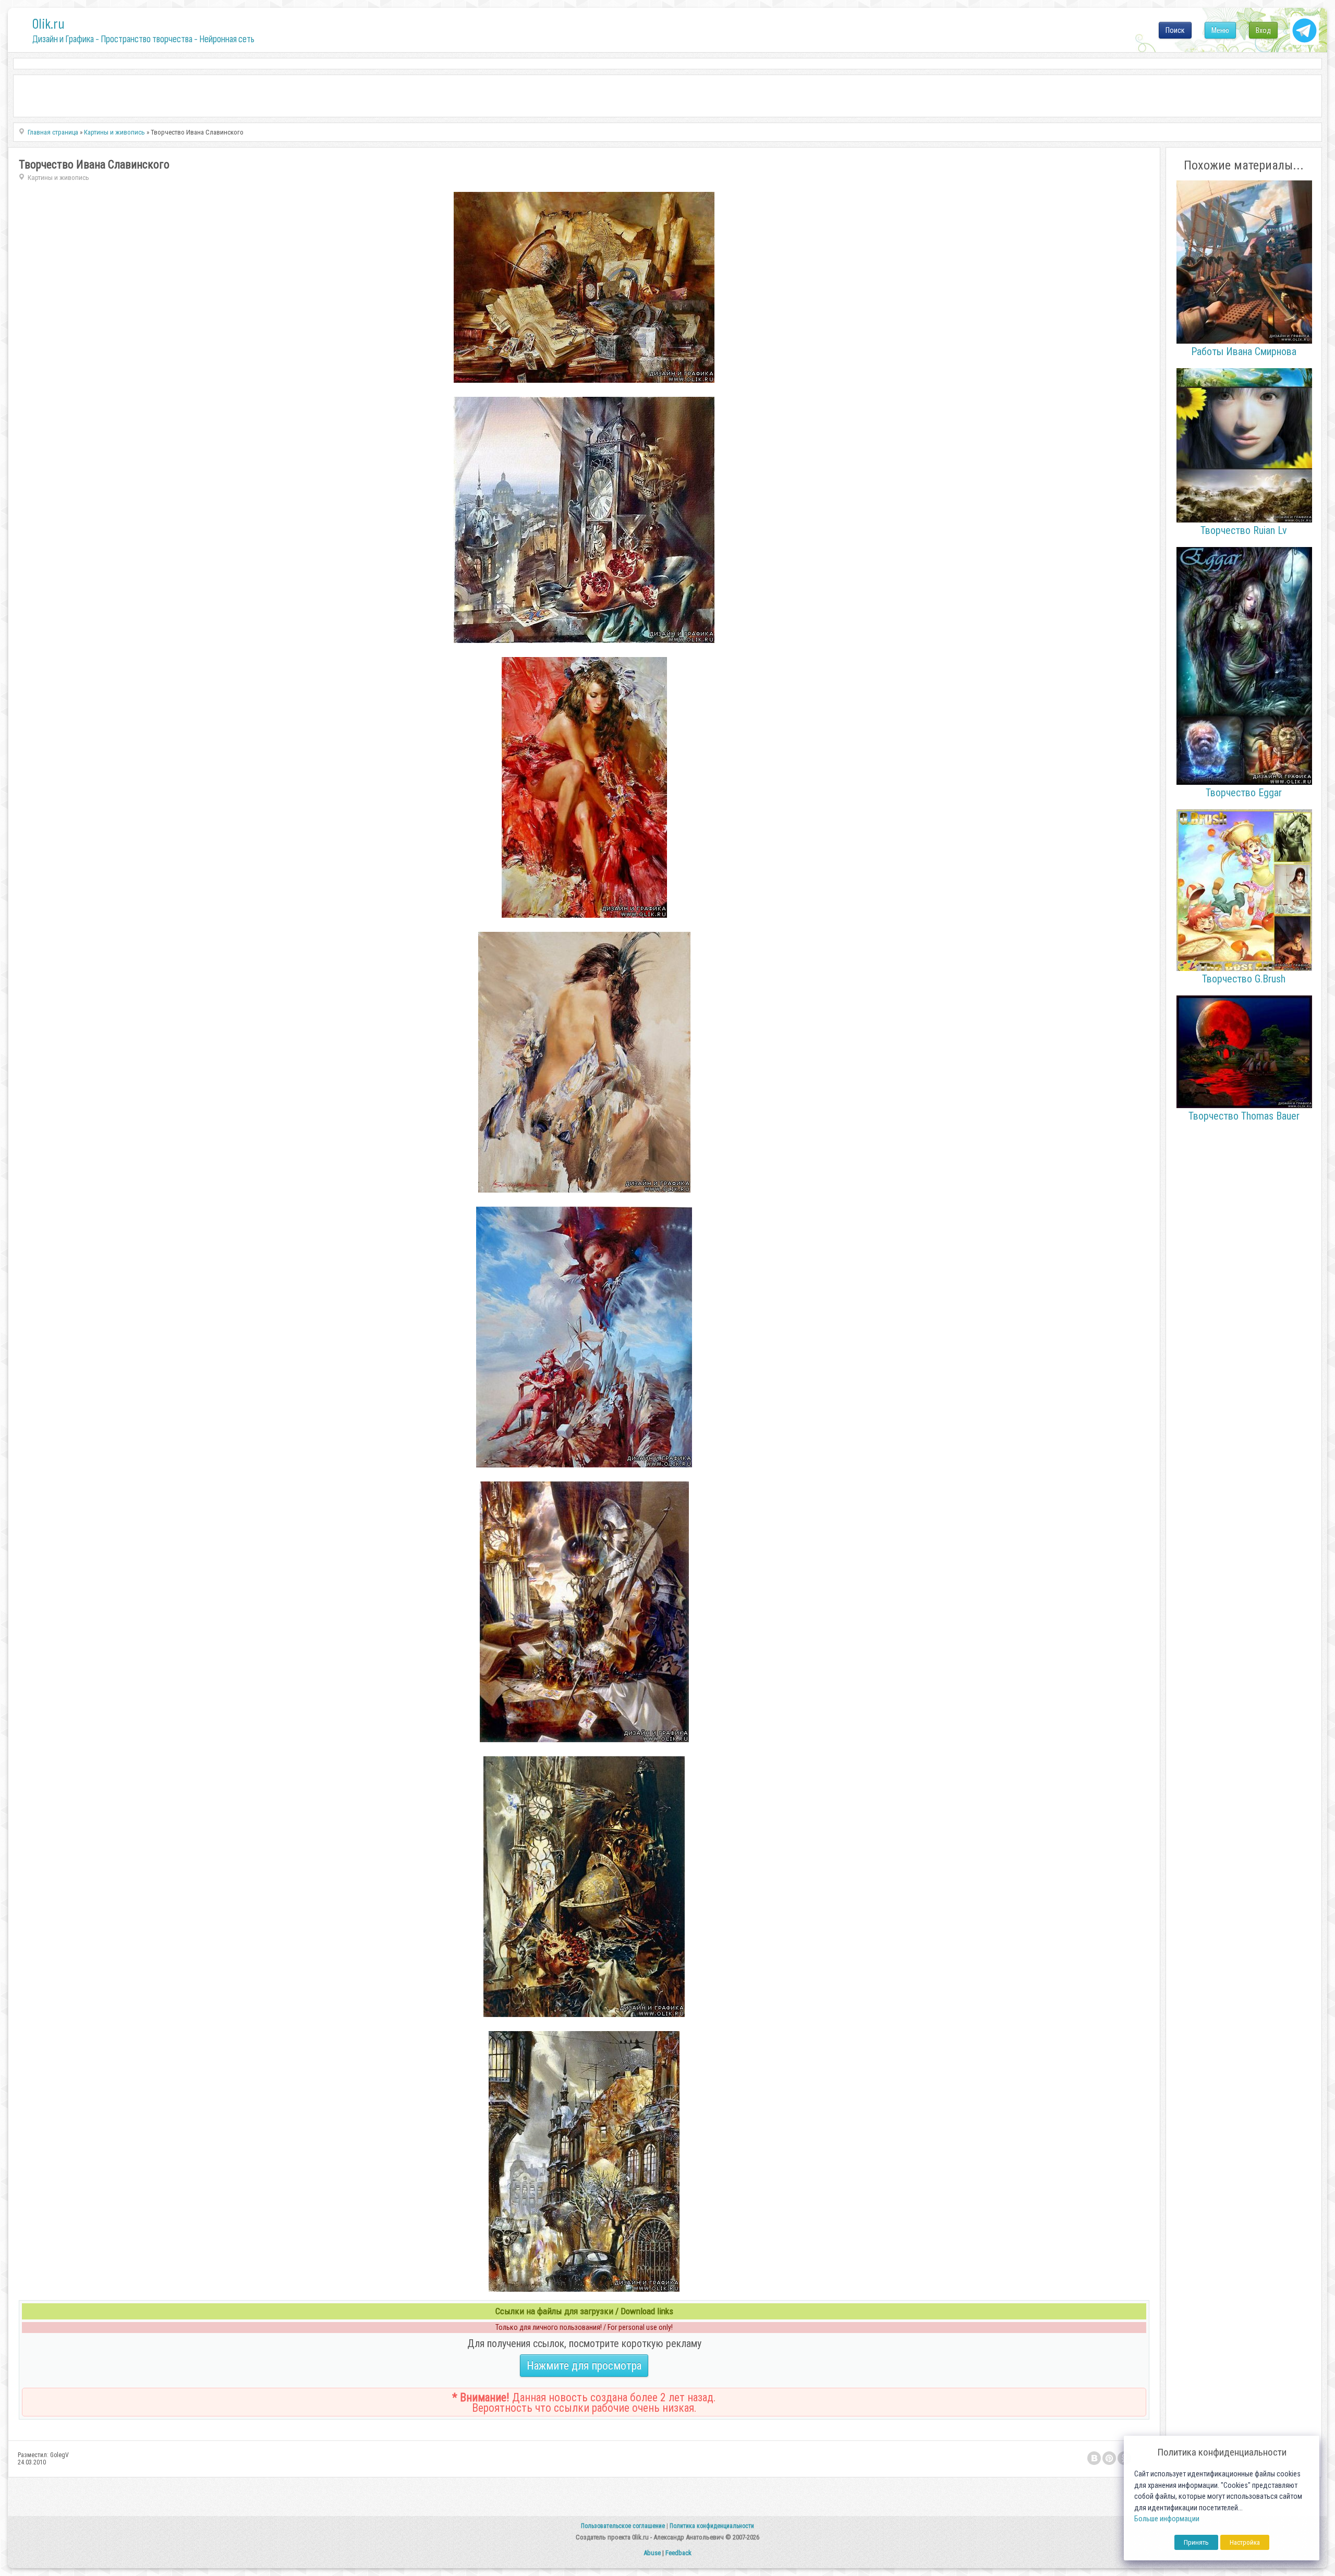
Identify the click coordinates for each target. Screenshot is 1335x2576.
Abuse (652, 2553)
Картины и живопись (58, 178)
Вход (1263, 30)
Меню (1220, 30)
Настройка (1245, 2542)
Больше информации (1167, 2519)
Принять (1196, 2542)
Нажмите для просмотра (584, 2366)
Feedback (678, 2553)
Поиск (1175, 30)
